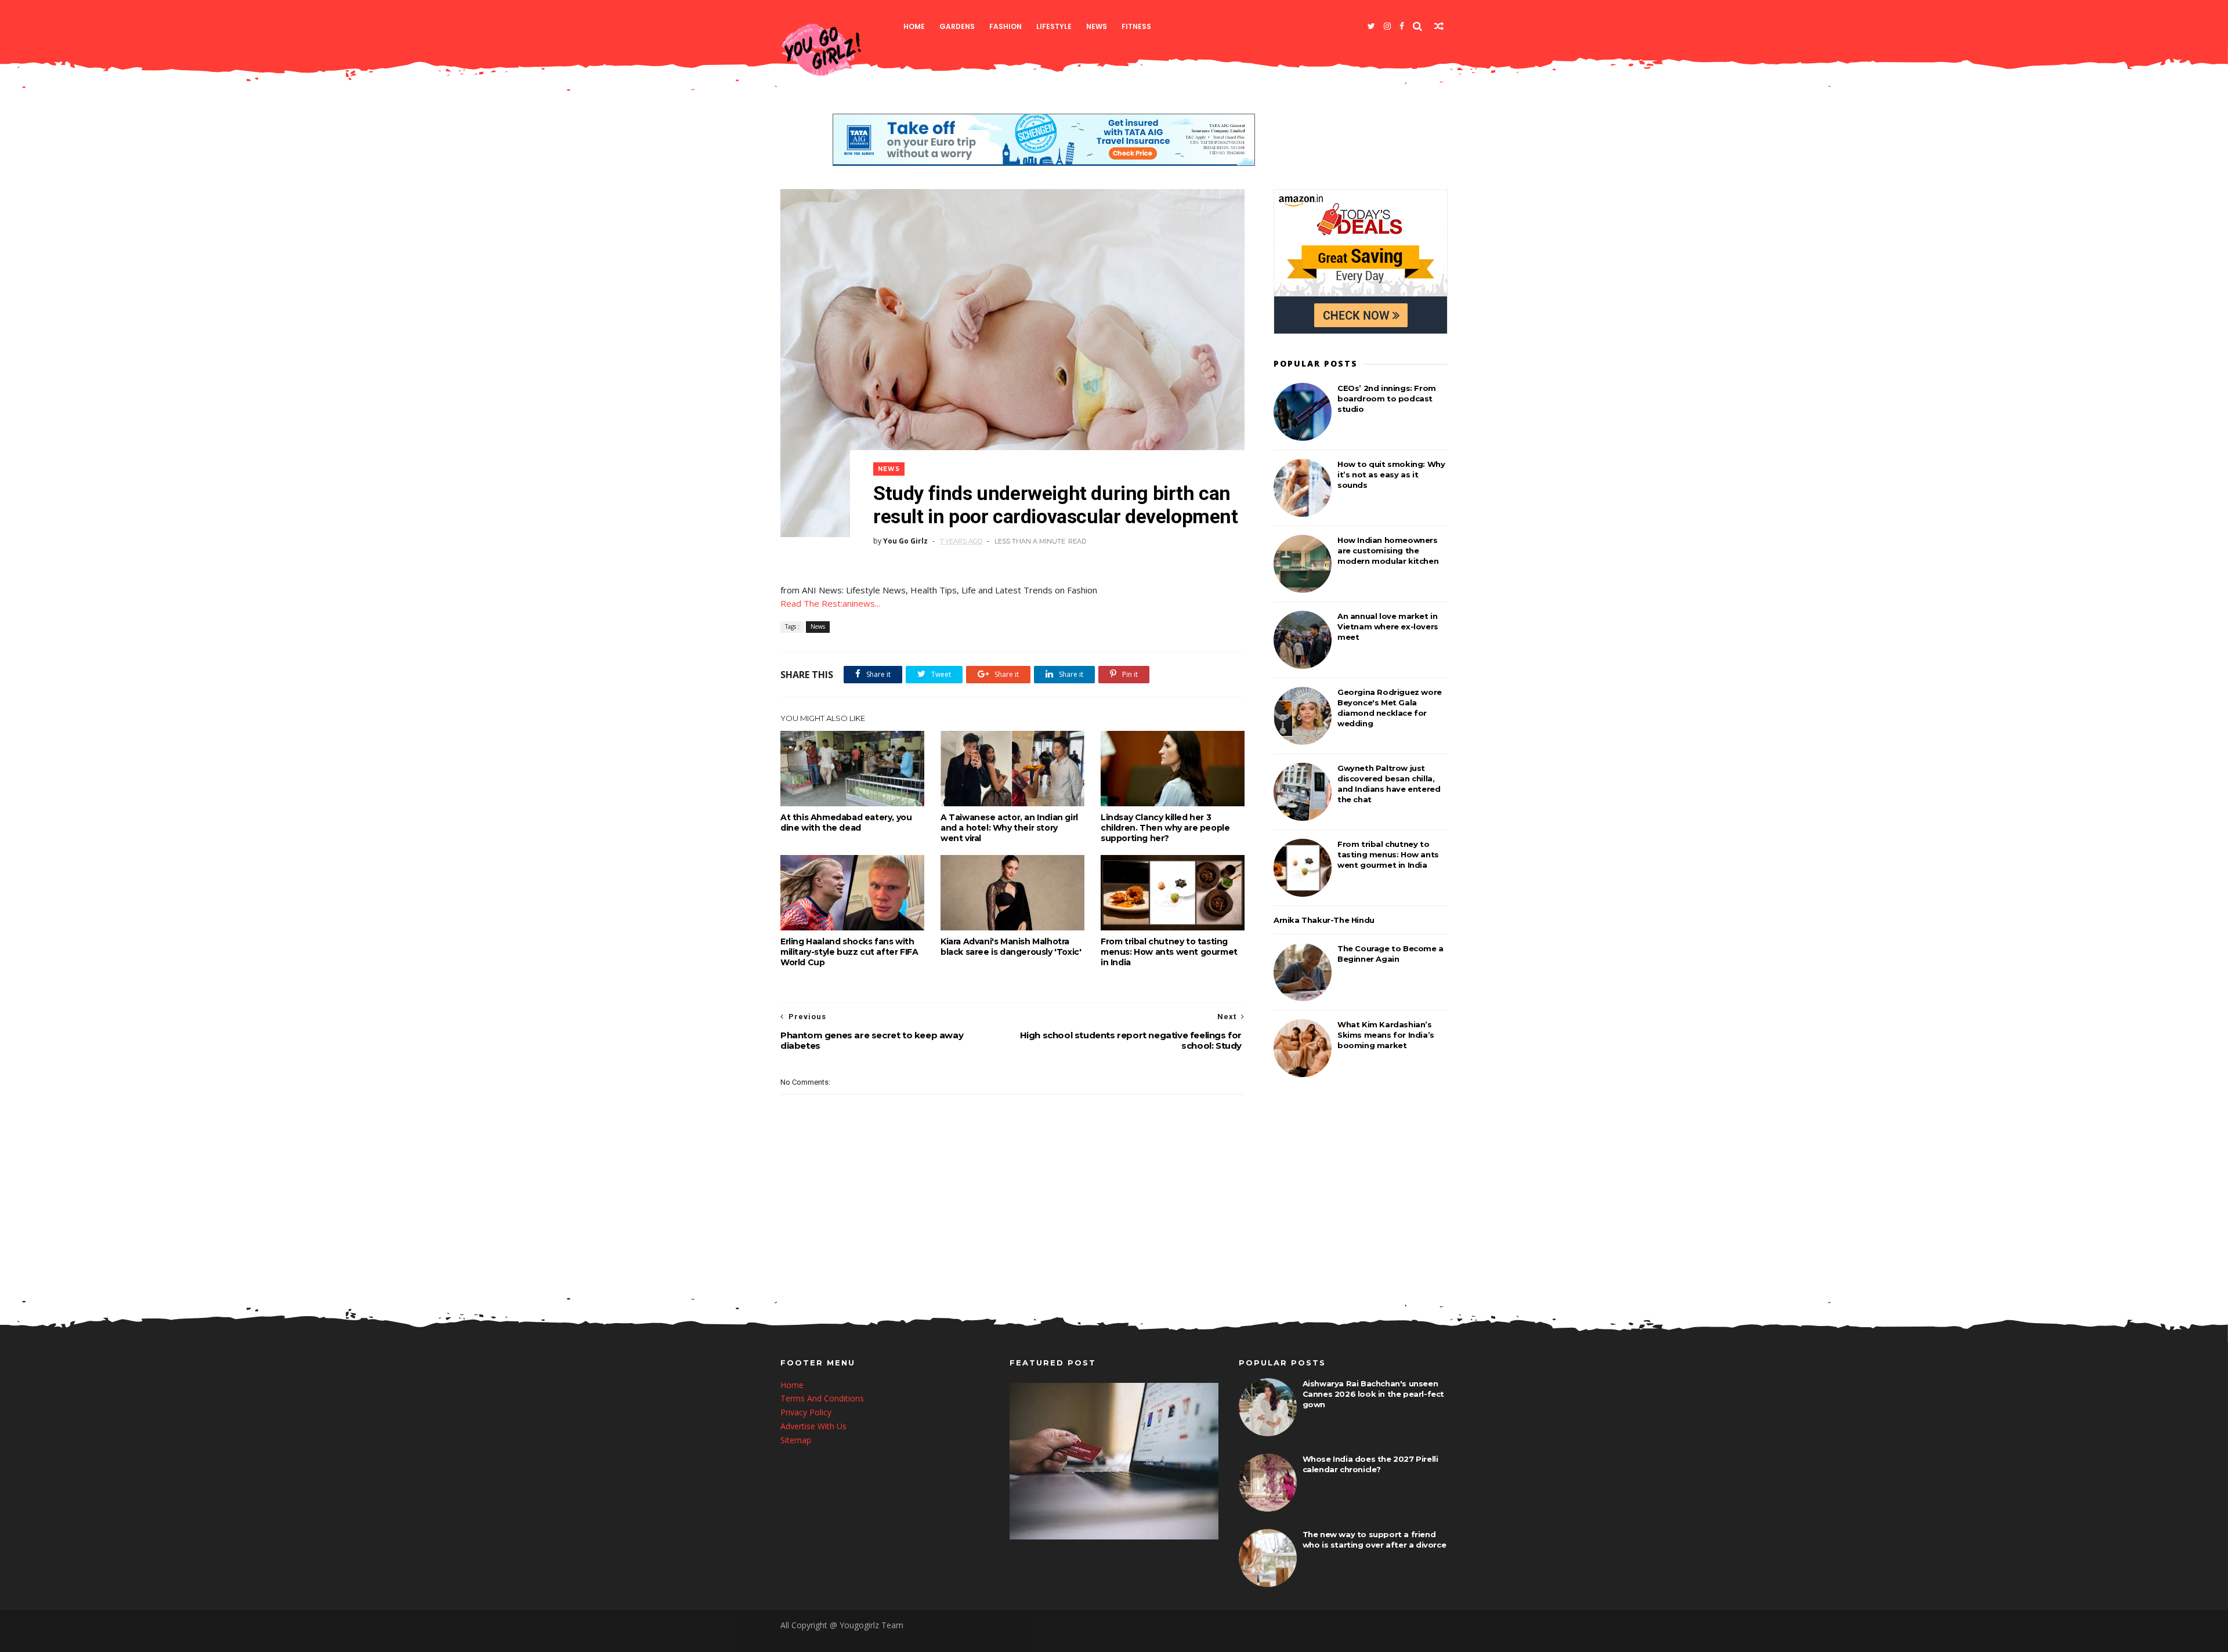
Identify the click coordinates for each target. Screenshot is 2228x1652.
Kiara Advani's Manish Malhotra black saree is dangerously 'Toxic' (1011, 947)
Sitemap (796, 1440)
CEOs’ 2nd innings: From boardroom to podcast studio (1387, 398)
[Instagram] (1387, 26)
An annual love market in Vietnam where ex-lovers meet (1388, 626)
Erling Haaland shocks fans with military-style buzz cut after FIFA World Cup (849, 952)
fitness (1136, 26)
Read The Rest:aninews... (830, 603)
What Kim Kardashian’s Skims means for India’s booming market (1386, 1035)
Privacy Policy (806, 1412)
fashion (1006, 26)
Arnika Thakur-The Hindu (1324, 920)
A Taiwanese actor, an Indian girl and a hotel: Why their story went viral (1009, 828)
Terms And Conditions (822, 1398)
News (1097, 26)
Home (914, 26)
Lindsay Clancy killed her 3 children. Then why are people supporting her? (1165, 828)
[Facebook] (1402, 26)
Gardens (957, 26)
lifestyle (1054, 26)
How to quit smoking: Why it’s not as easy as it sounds (1391, 474)
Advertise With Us (813, 1426)
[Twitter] (1371, 26)
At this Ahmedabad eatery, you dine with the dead (846, 823)
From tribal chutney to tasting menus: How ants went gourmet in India (1169, 952)
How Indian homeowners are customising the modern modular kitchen (1388, 550)
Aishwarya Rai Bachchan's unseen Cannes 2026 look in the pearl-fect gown (1373, 1394)
